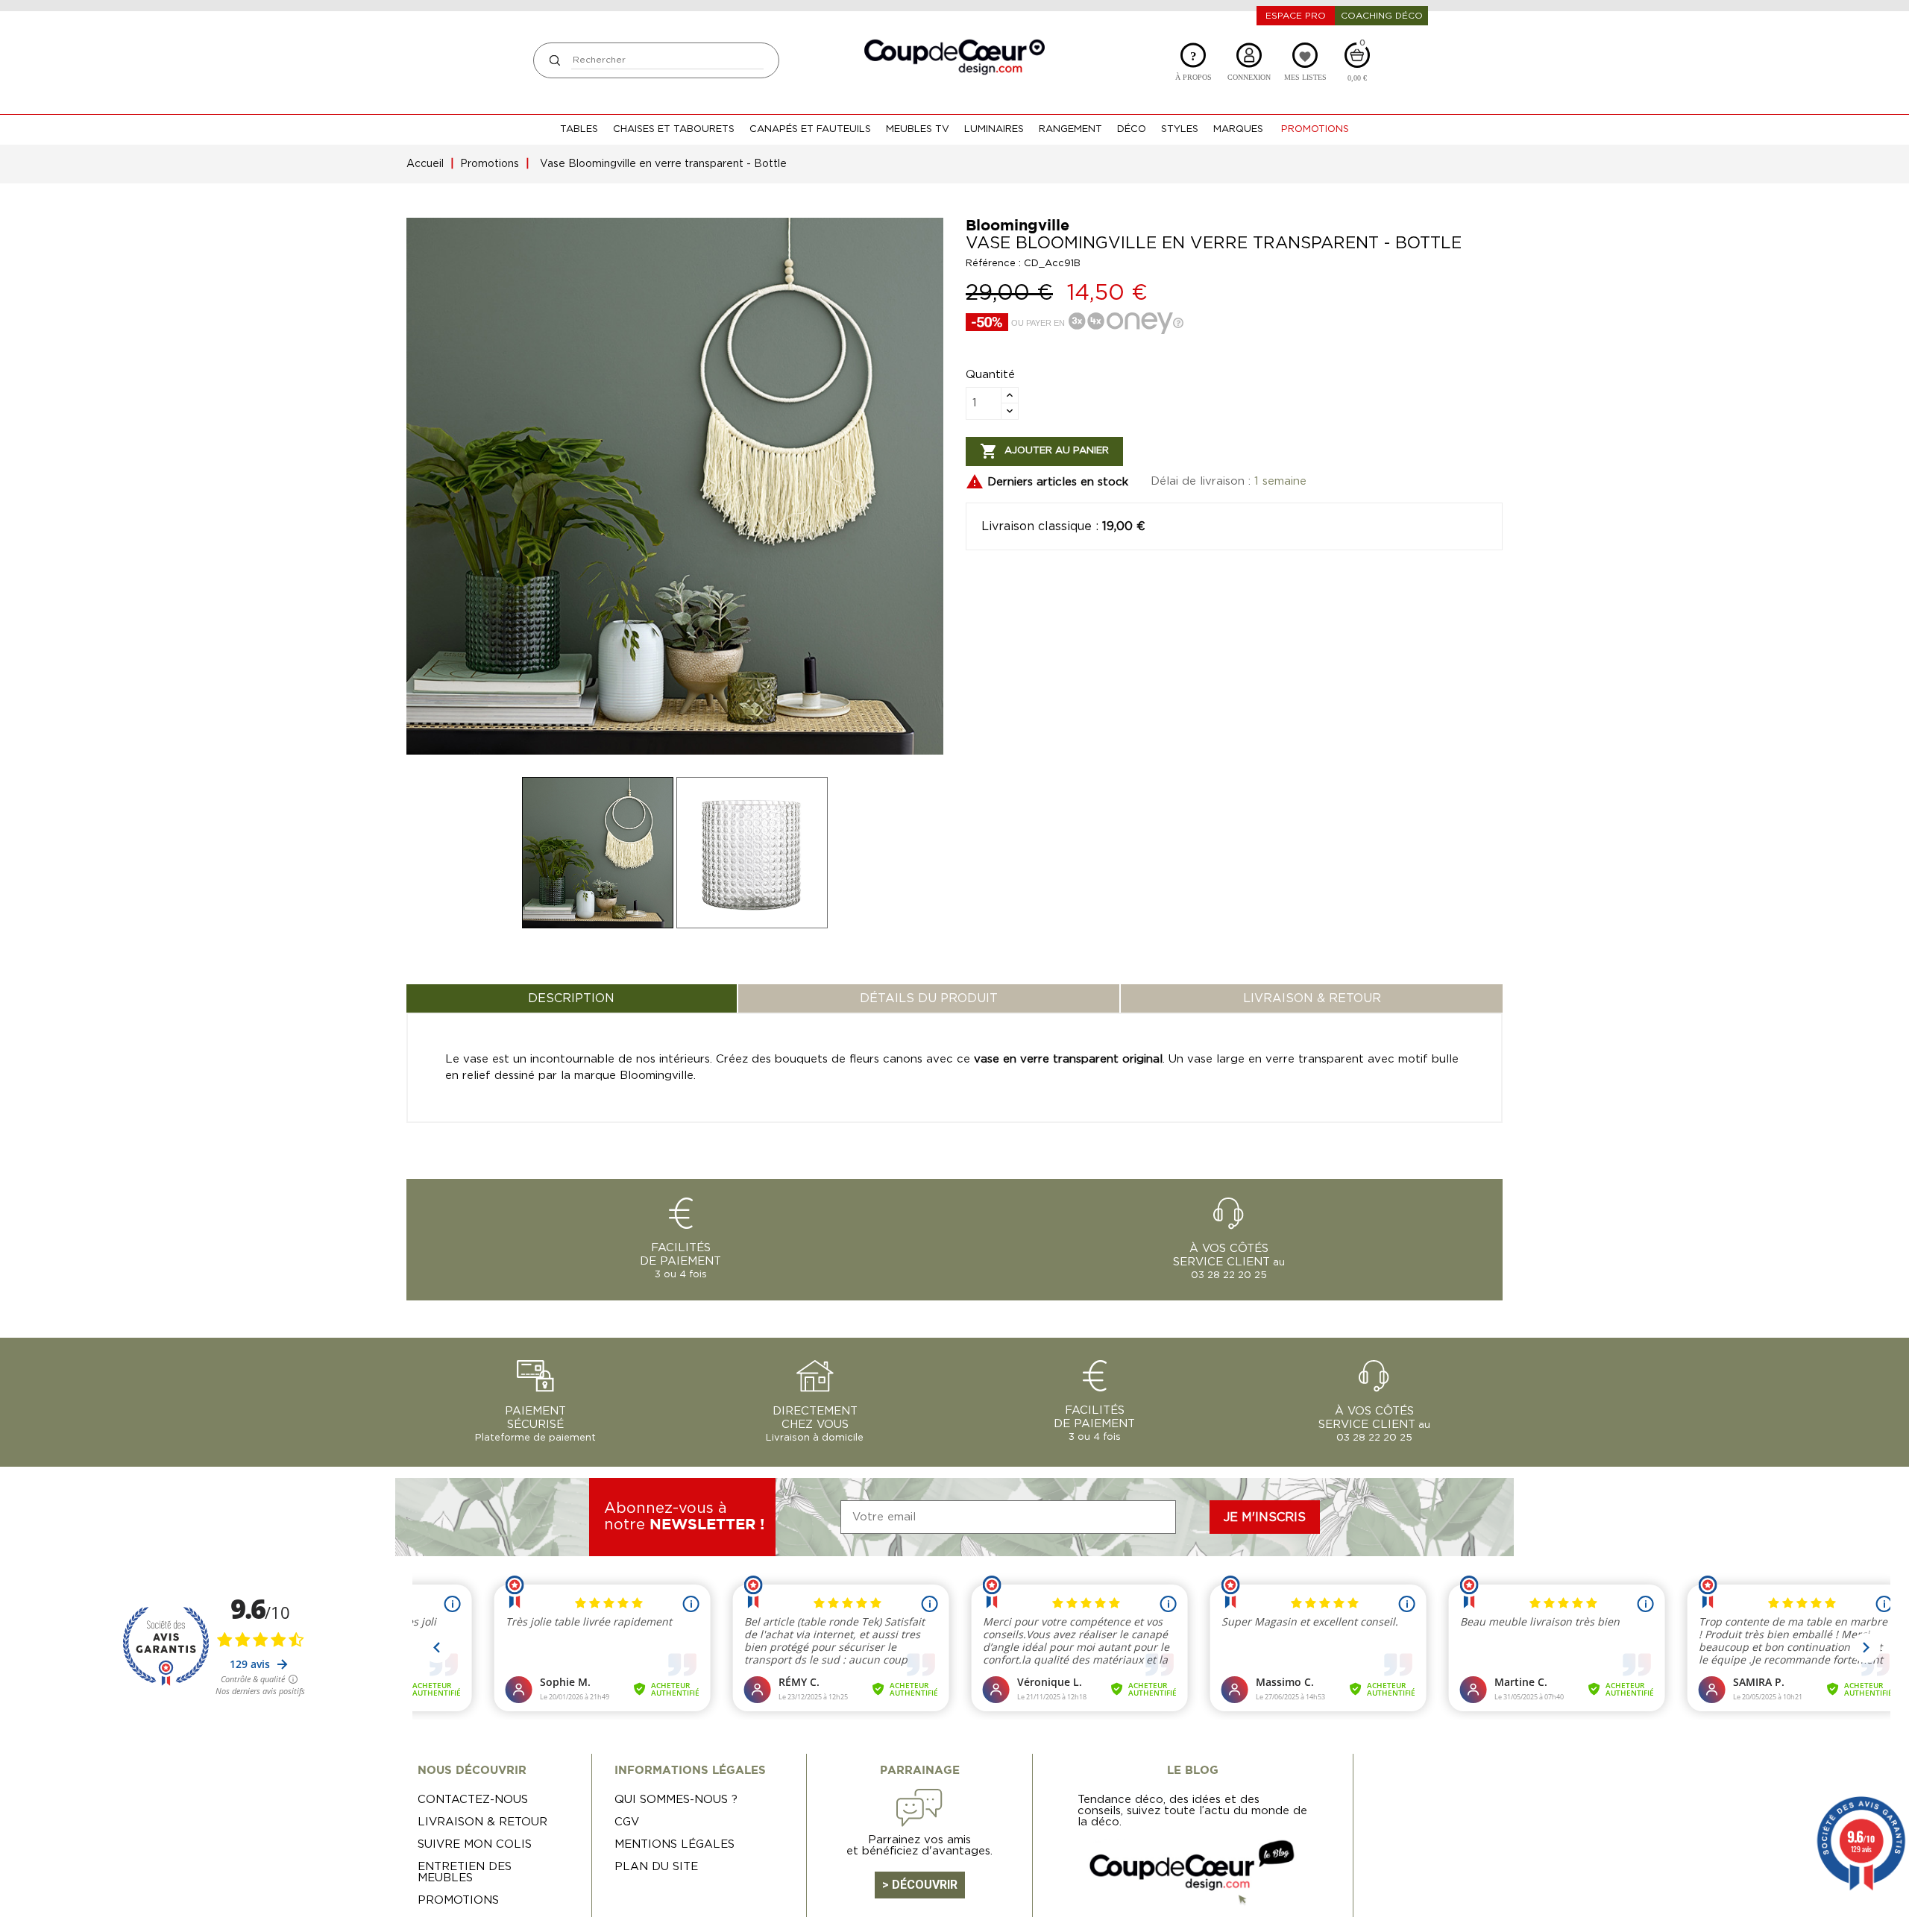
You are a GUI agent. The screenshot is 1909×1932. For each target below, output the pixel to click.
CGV (627, 1822)
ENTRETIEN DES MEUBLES (465, 1872)
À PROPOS (1193, 65)
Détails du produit (929, 998)
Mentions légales (674, 1844)
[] (554, 60)
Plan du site (656, 1867)
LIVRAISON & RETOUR (1312, 998)
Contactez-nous (473, 1800)
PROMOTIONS (458, 1900)
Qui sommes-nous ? (676, 1800)
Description (571, 998)
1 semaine (1280, 481)
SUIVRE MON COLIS (475, 1844)
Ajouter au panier (1044, 451)
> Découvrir (920, 1885)
